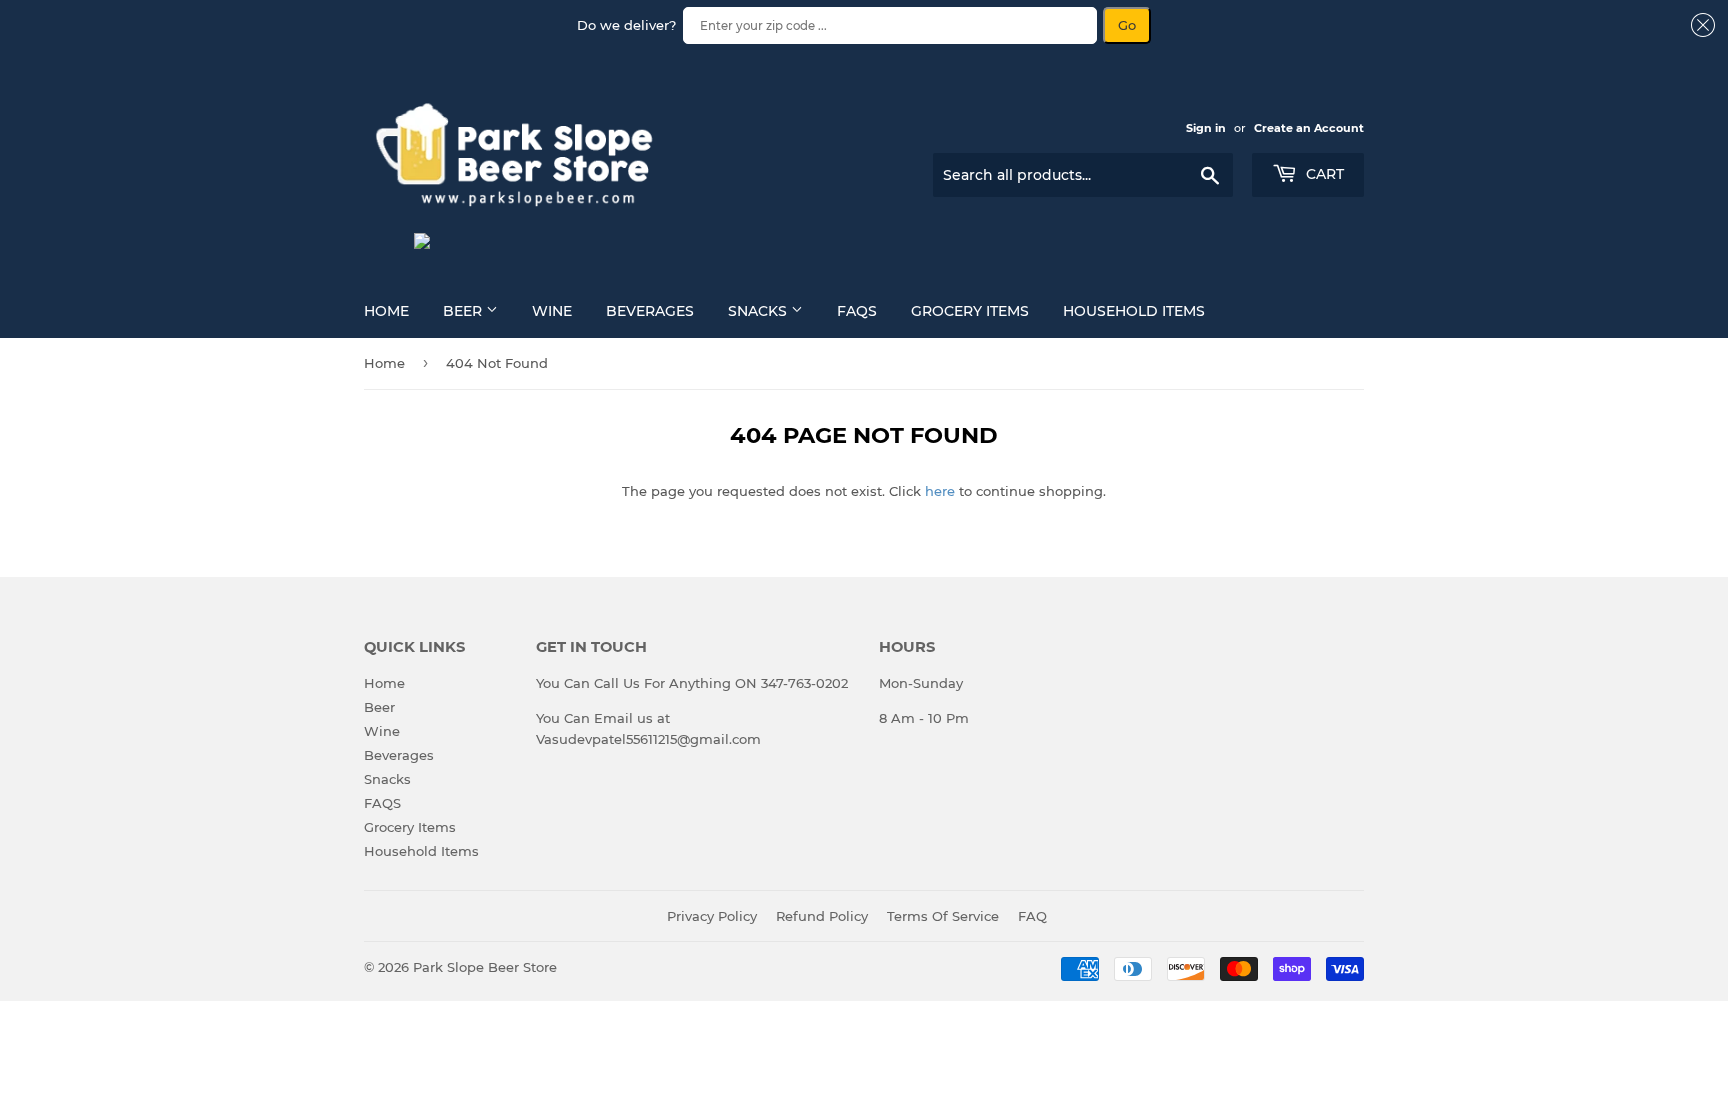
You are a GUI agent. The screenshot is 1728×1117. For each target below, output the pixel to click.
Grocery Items (970, 311)
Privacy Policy (712, 916)
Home (386, 311)
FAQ (1032, 916)
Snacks (759, 311)
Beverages (650, 311)
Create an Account (1309, 128)
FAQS (857, 311)
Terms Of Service (943, 916)
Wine (552, 311)
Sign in (1206, 128)
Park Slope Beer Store (485, 967)
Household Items (1134, 311)
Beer (464, 311)
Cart (1323, 174)
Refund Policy (822, 916)
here (940, 491)
